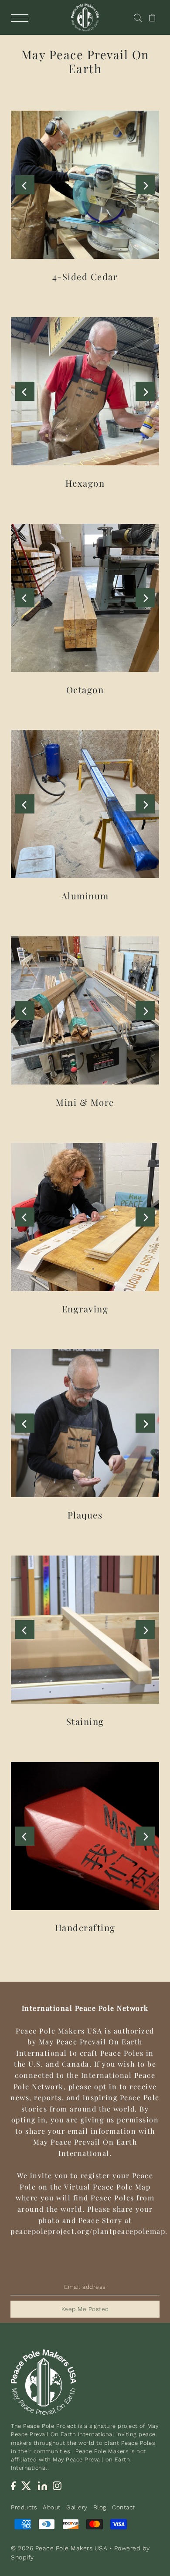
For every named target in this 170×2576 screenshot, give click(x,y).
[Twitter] (27, 2486)
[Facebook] (13, 2486)
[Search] (138, 17)
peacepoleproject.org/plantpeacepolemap (88, 2231)
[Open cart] (152, 17)
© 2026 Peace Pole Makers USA (59, 2548)
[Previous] (25, 185)
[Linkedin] (42, 2486)
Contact (124, 2507)
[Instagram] (57, 2486)
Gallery (77, 2507)
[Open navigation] (22, 18)
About (52, 2507)
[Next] (145, 185)
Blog (100, 2507)
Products (24, 2507)
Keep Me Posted (85, 2309)
